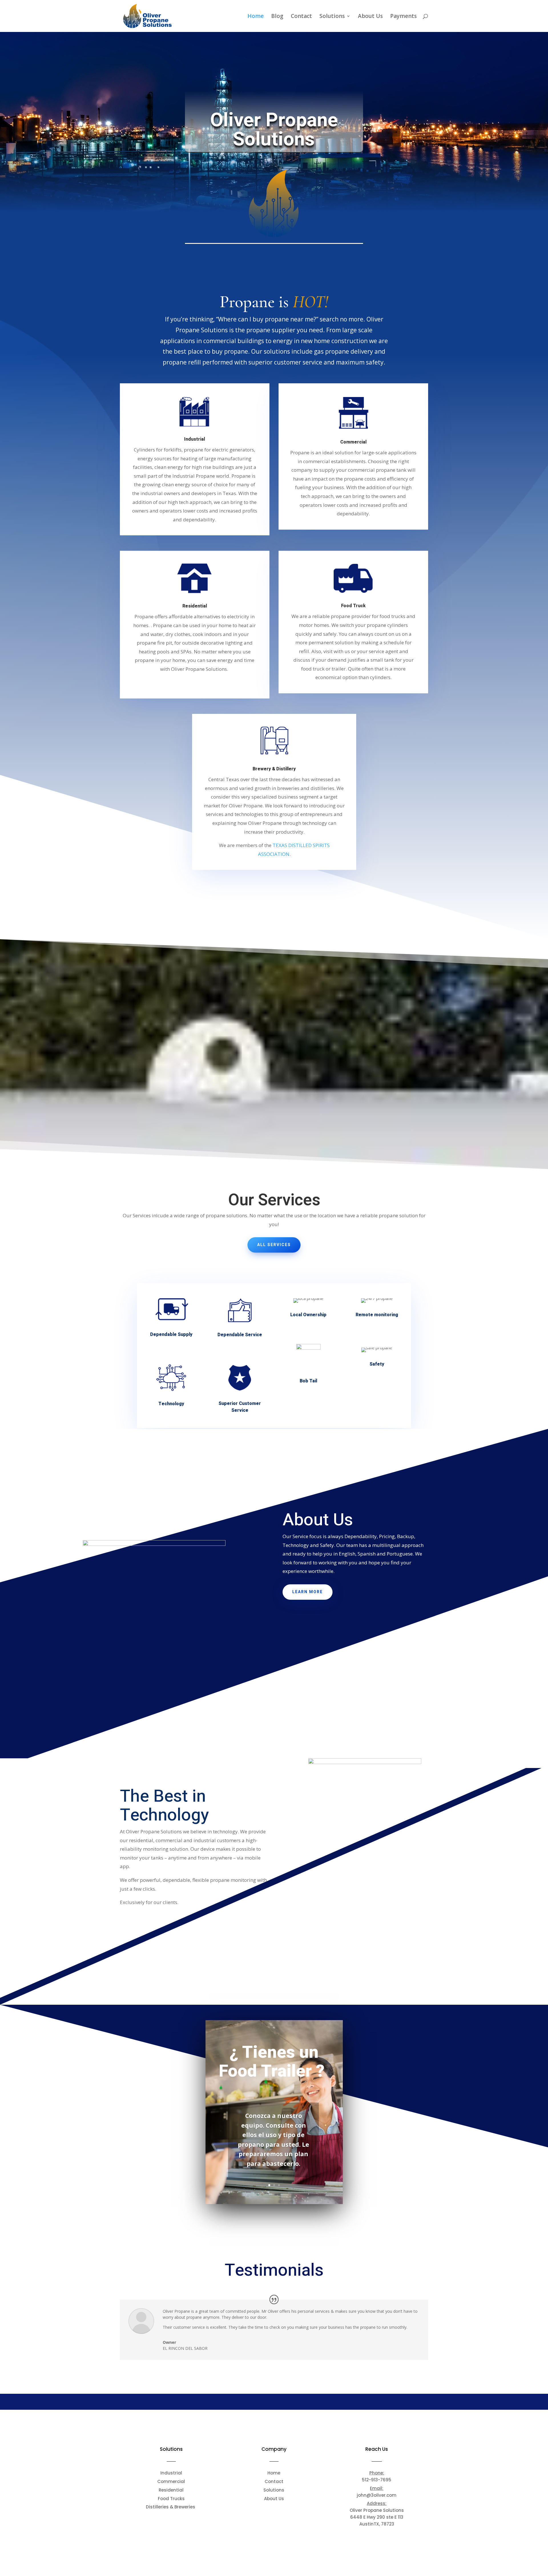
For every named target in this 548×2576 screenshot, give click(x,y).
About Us (370, 17)
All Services (274, 1245)
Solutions (332, 17)
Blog (277, 17)
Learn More (308, 1592)
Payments (403, 17)
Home (256, 17)
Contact (301, 17)
